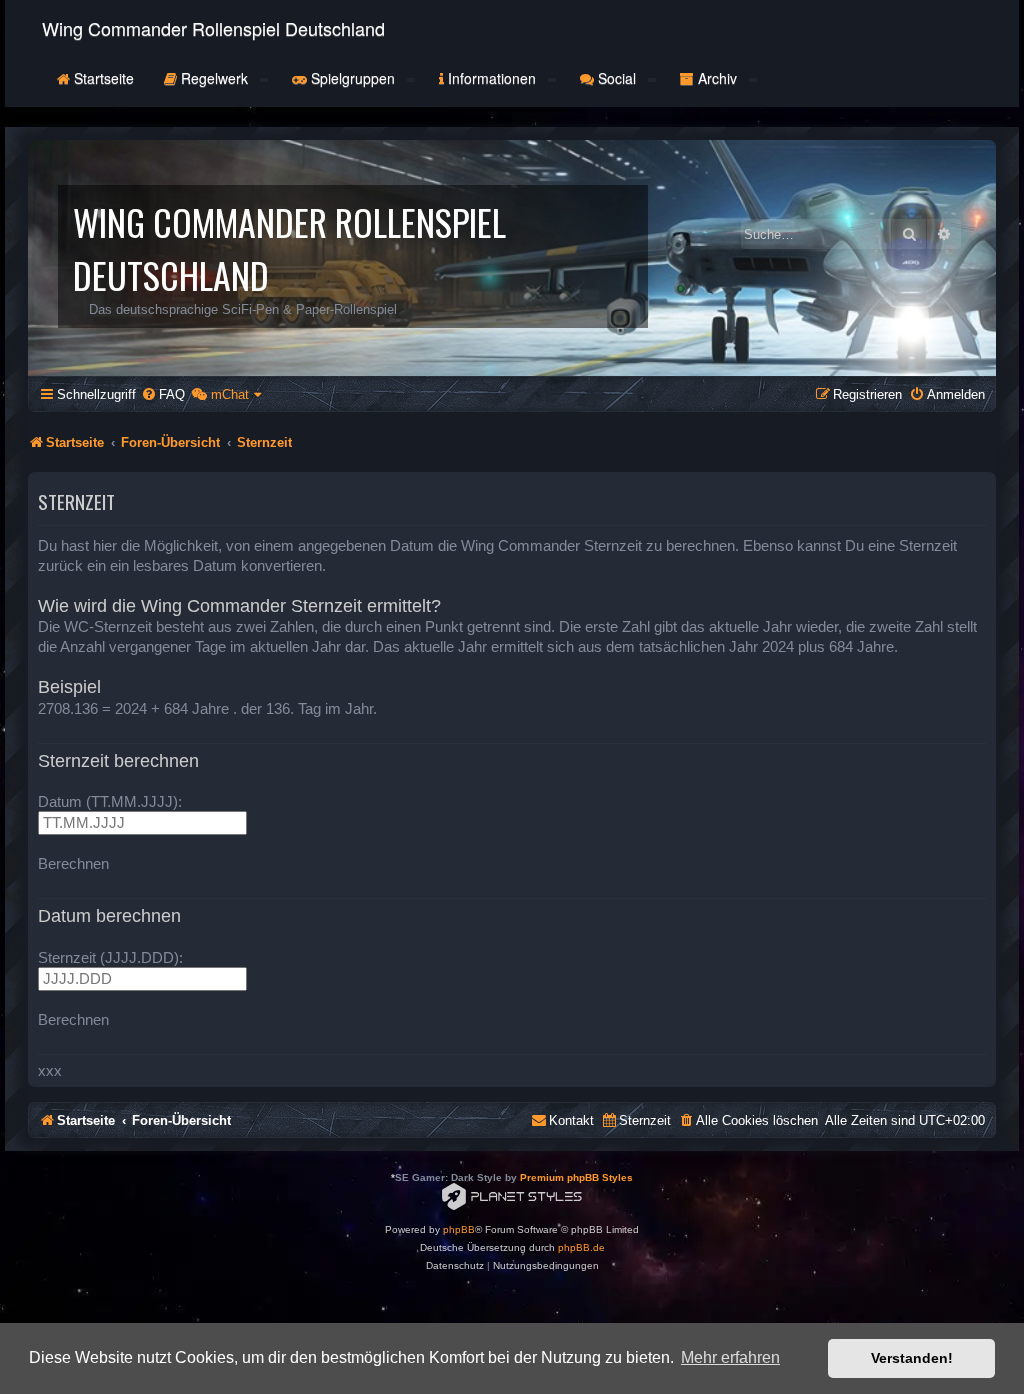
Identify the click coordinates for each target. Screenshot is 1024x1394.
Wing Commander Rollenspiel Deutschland (213, 28)
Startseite (102, 78)
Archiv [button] (717, 78)
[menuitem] (163, 394)
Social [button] (617, 78)
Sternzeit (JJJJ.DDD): (110, 957)
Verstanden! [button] (912, 1358)
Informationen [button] (492, 78)
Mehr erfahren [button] (730, 1357)
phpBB (459, 1229)
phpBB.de (581, 1247)
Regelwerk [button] (214, 78)
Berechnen (73, 863)
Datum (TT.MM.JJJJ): (110, 801)
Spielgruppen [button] (353, 78)
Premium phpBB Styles (576, 1177)
